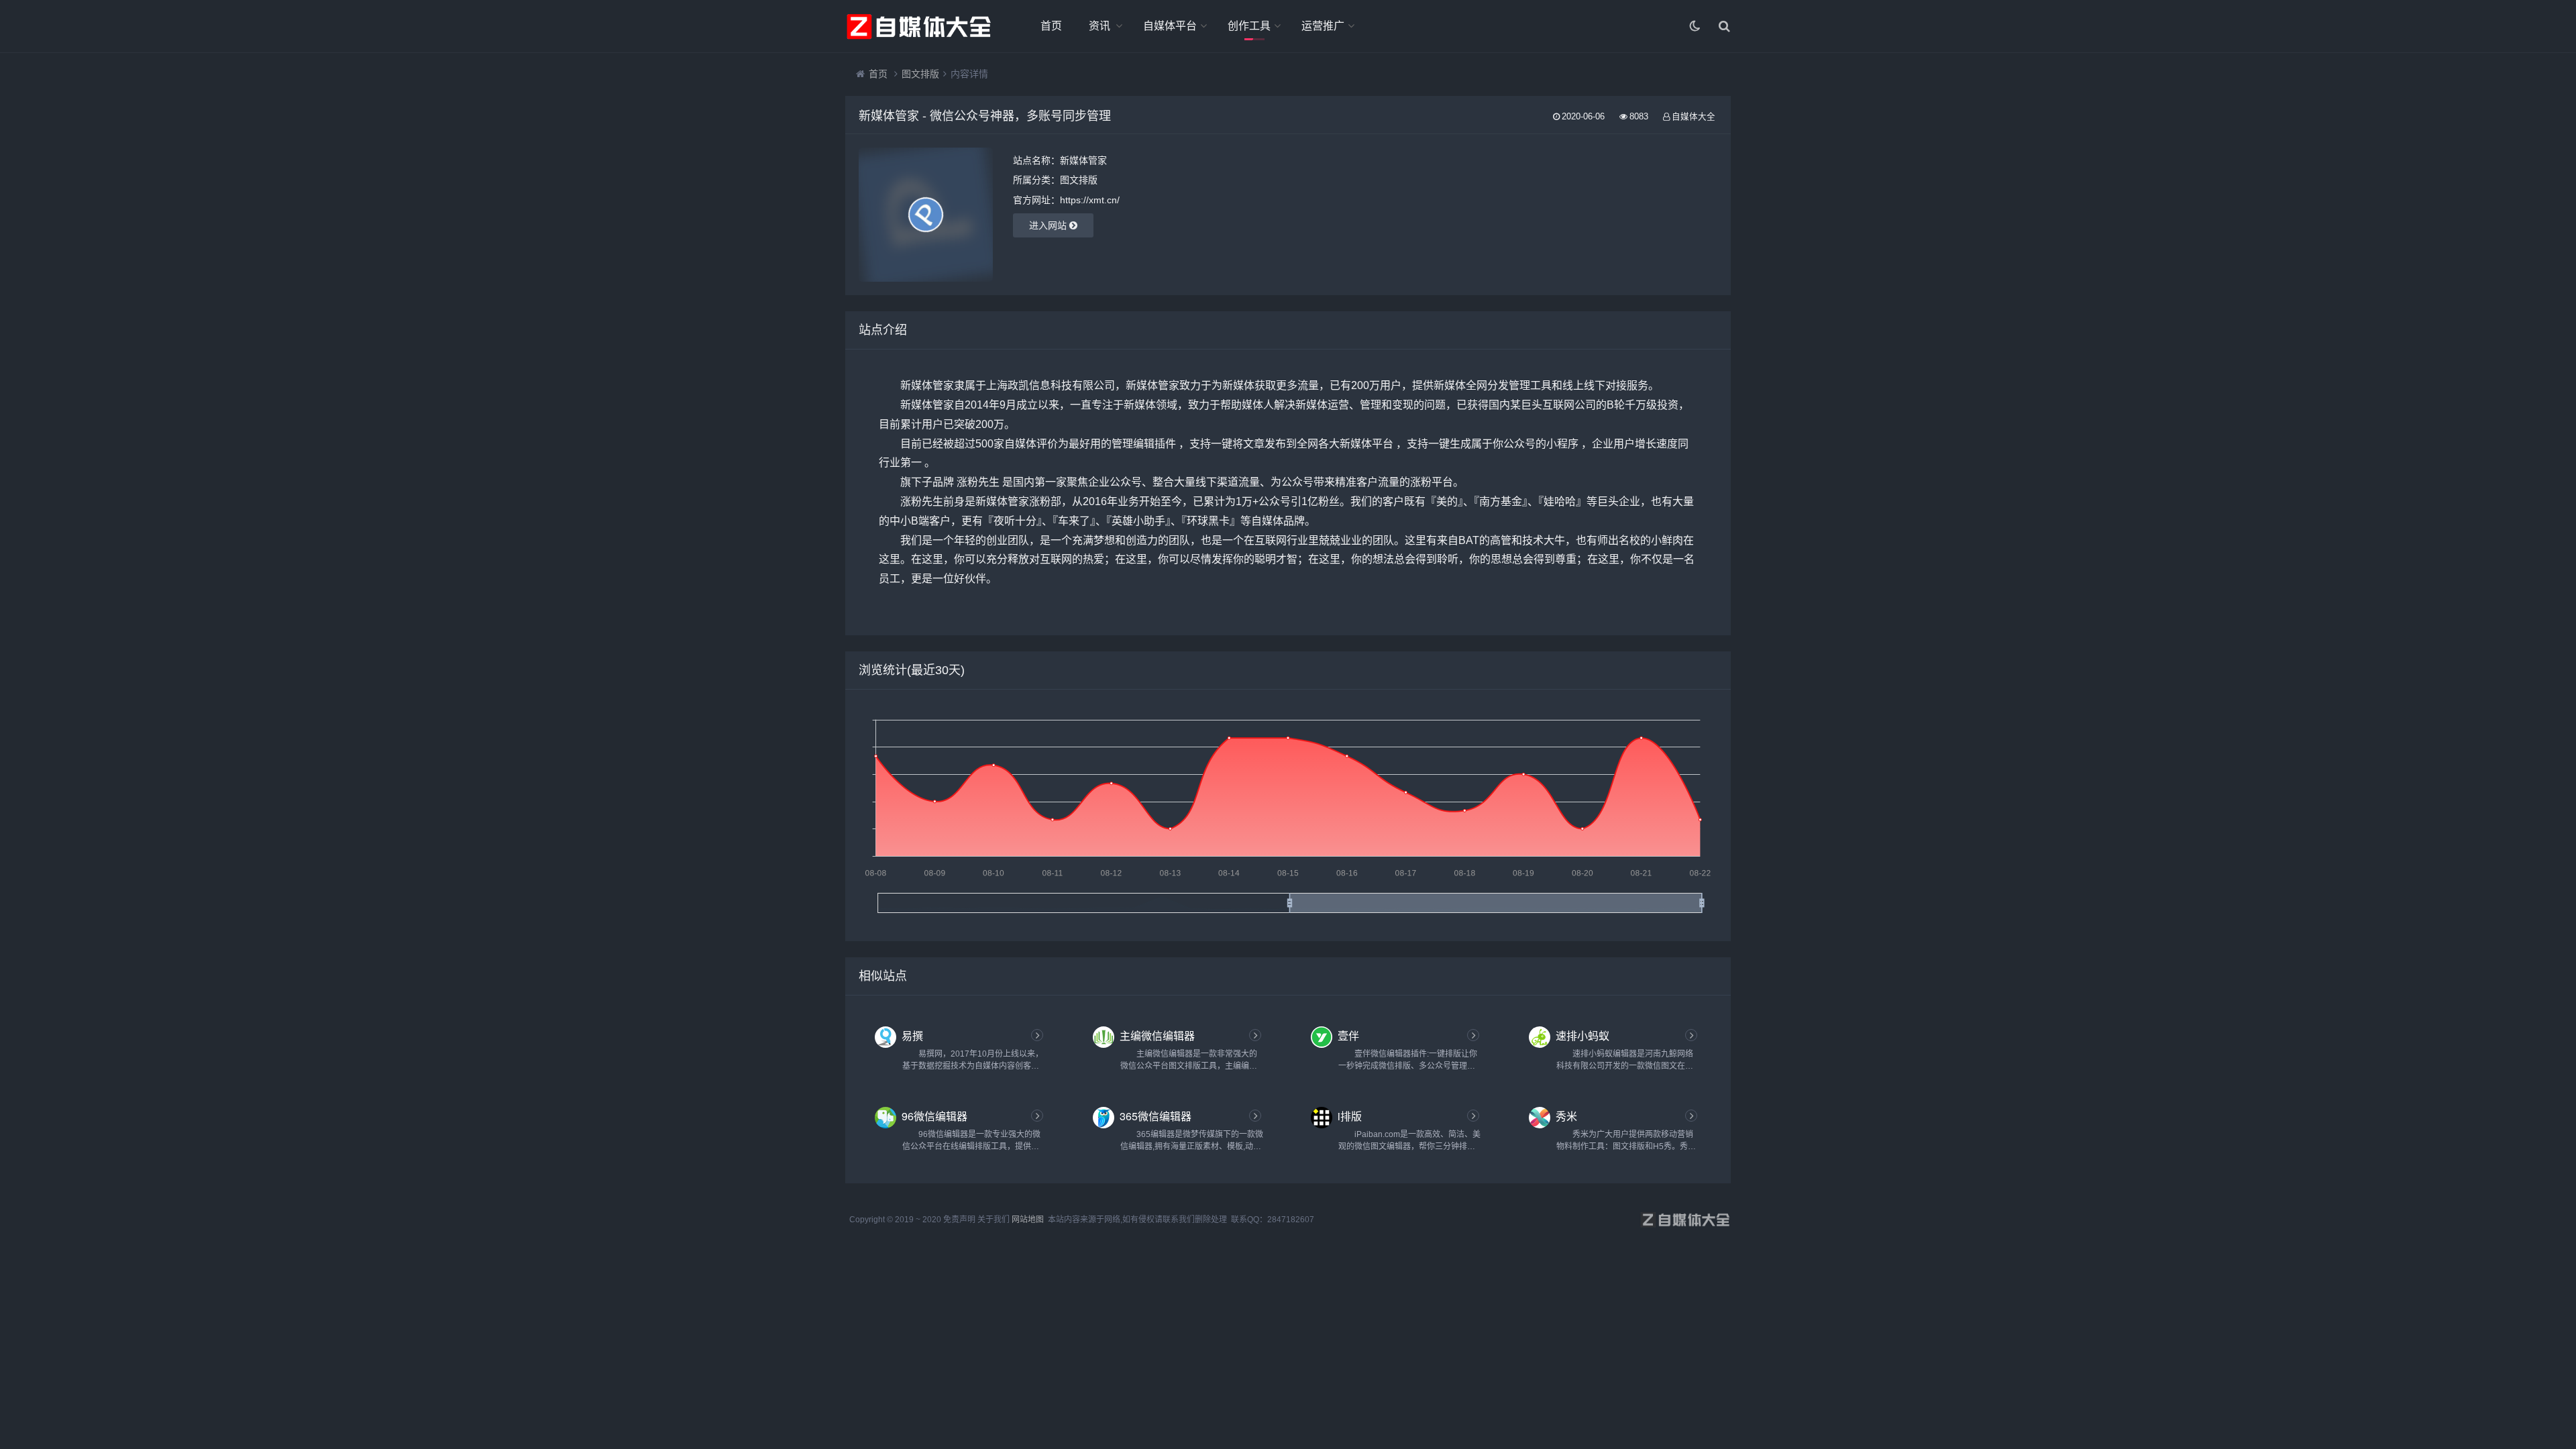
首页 (1051, 26)
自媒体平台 (1170, 26)
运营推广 (1323, 26)
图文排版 (920, 74)
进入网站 (1049, 225)
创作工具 (1249, 26)
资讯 (1099, 26)
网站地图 (1028, 1220)
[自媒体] (919, 26)
